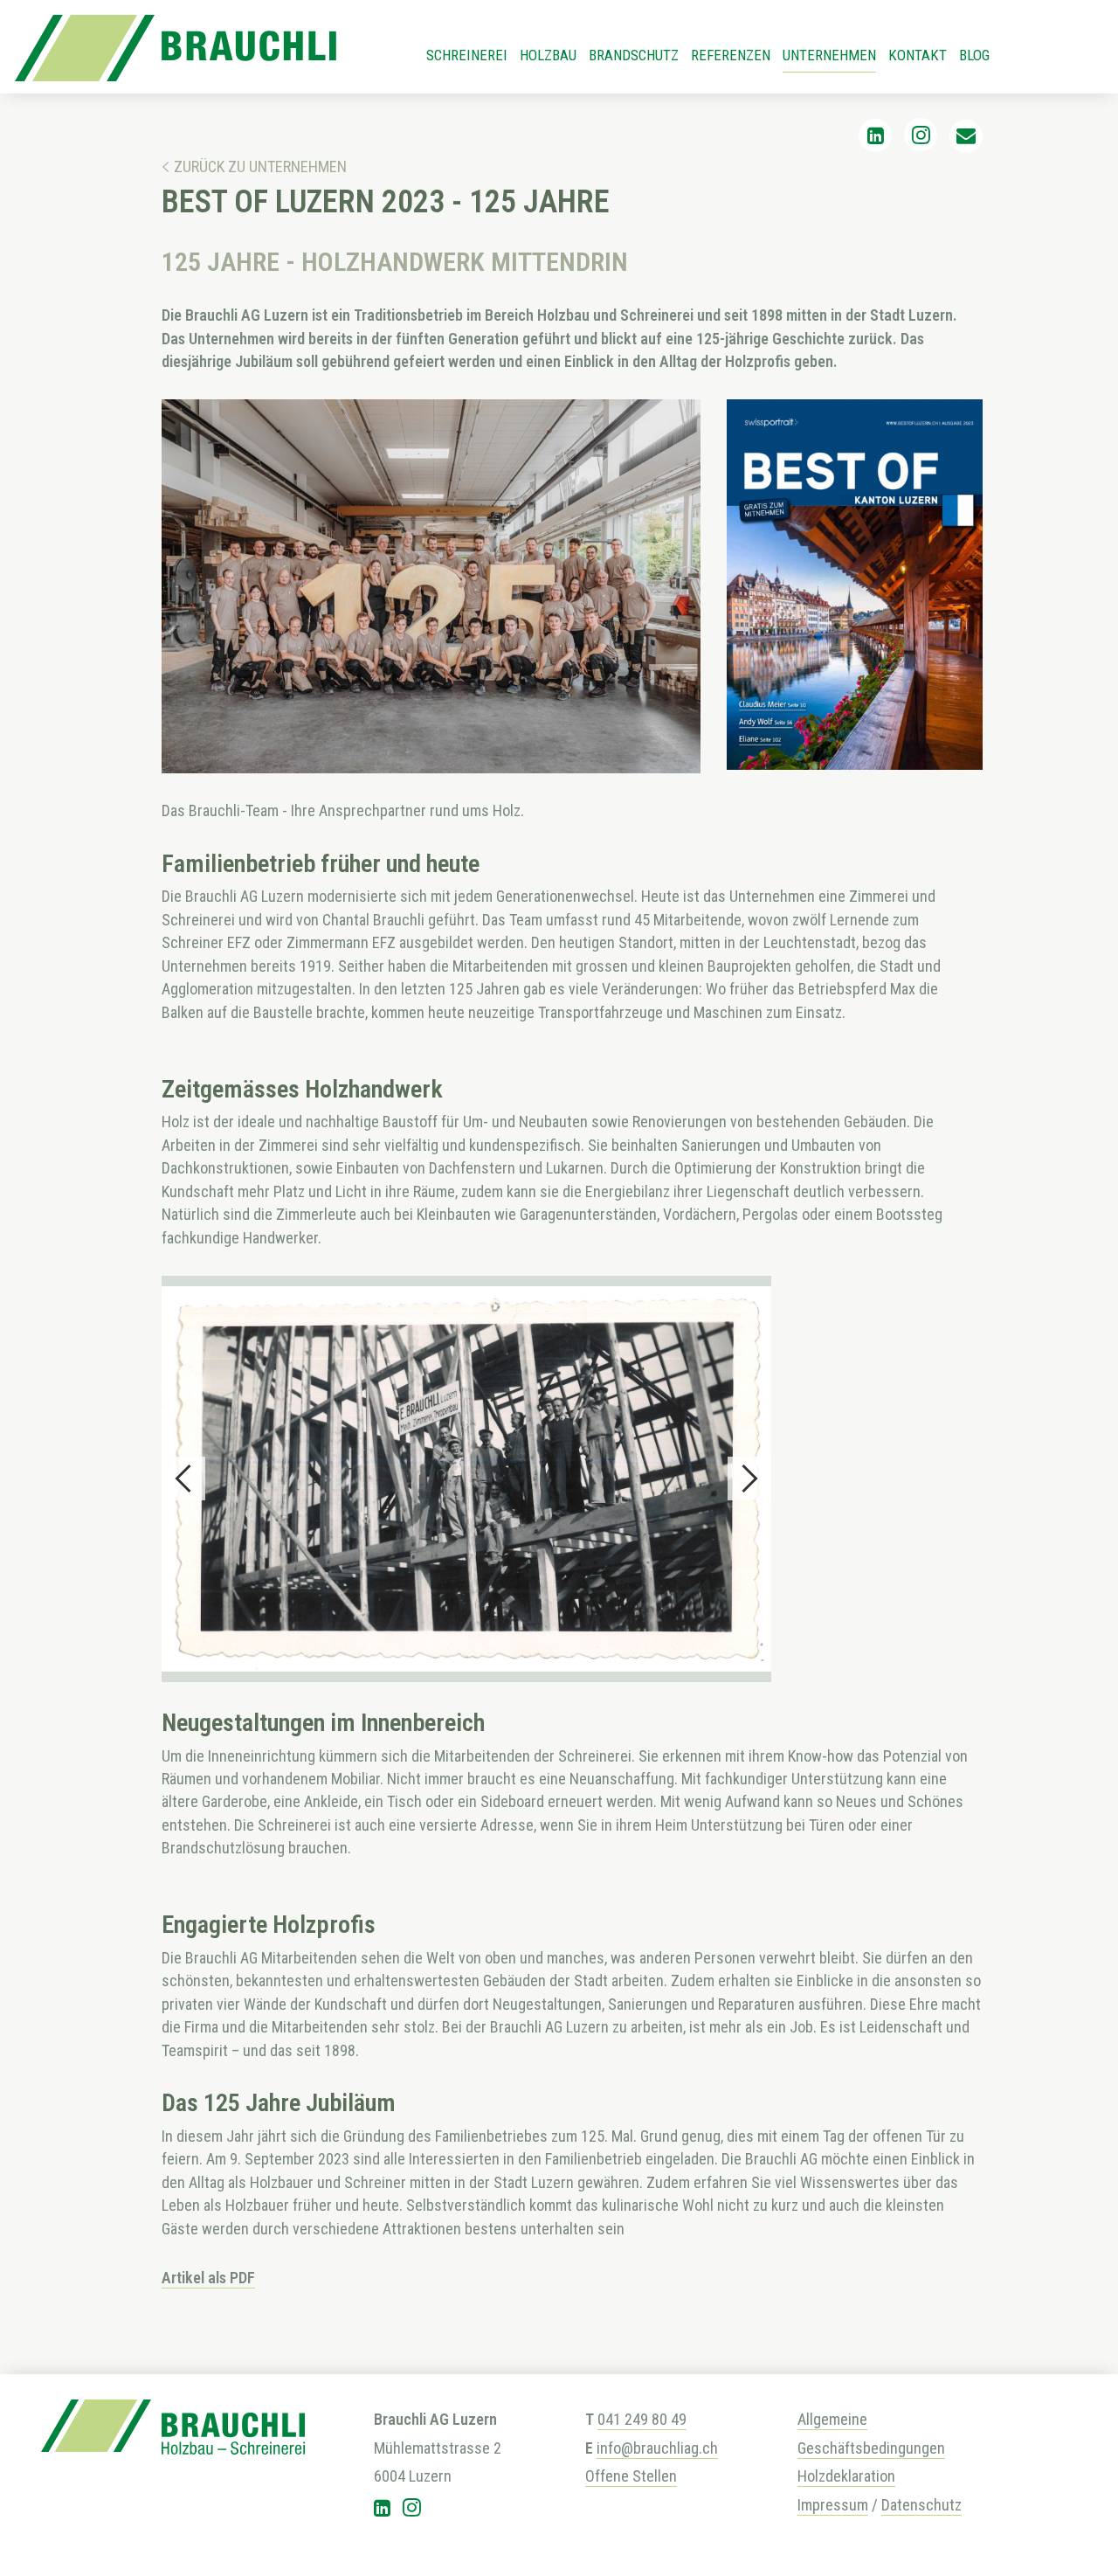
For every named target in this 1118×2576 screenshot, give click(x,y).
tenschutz (929, 2505)
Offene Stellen (631, 2476)
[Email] (966, 136)
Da (889, 2505)
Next (749, 1478)
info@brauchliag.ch (657, 2448)
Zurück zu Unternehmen (260, 166)
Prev (183, 1478)
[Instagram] (921, 136)
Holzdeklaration (846, 2476)
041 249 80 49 (642, 2419)
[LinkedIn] (876, 136)
